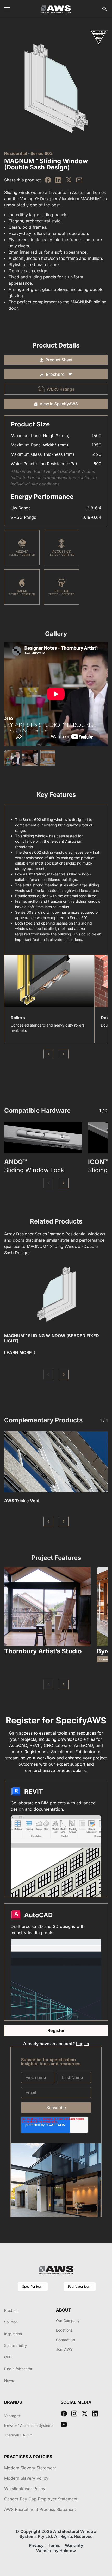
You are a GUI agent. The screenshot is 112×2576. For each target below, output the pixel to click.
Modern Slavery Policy (26, 2478)
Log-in (83, 2044)
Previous (48, 1054)
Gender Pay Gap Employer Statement (41, 2499)
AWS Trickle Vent (22, 1501)
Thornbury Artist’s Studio (43, 1651)
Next (64, 1054)
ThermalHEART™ (18, 2435)
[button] (48, 1183)
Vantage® (13, 2416)
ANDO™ (15, 1162)
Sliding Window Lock (34, 1170)
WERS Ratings (61, 389)
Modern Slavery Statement (30, 2468)
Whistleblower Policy (25, 2489)
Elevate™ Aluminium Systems (29, 2425)
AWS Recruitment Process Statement (40, 2509)
